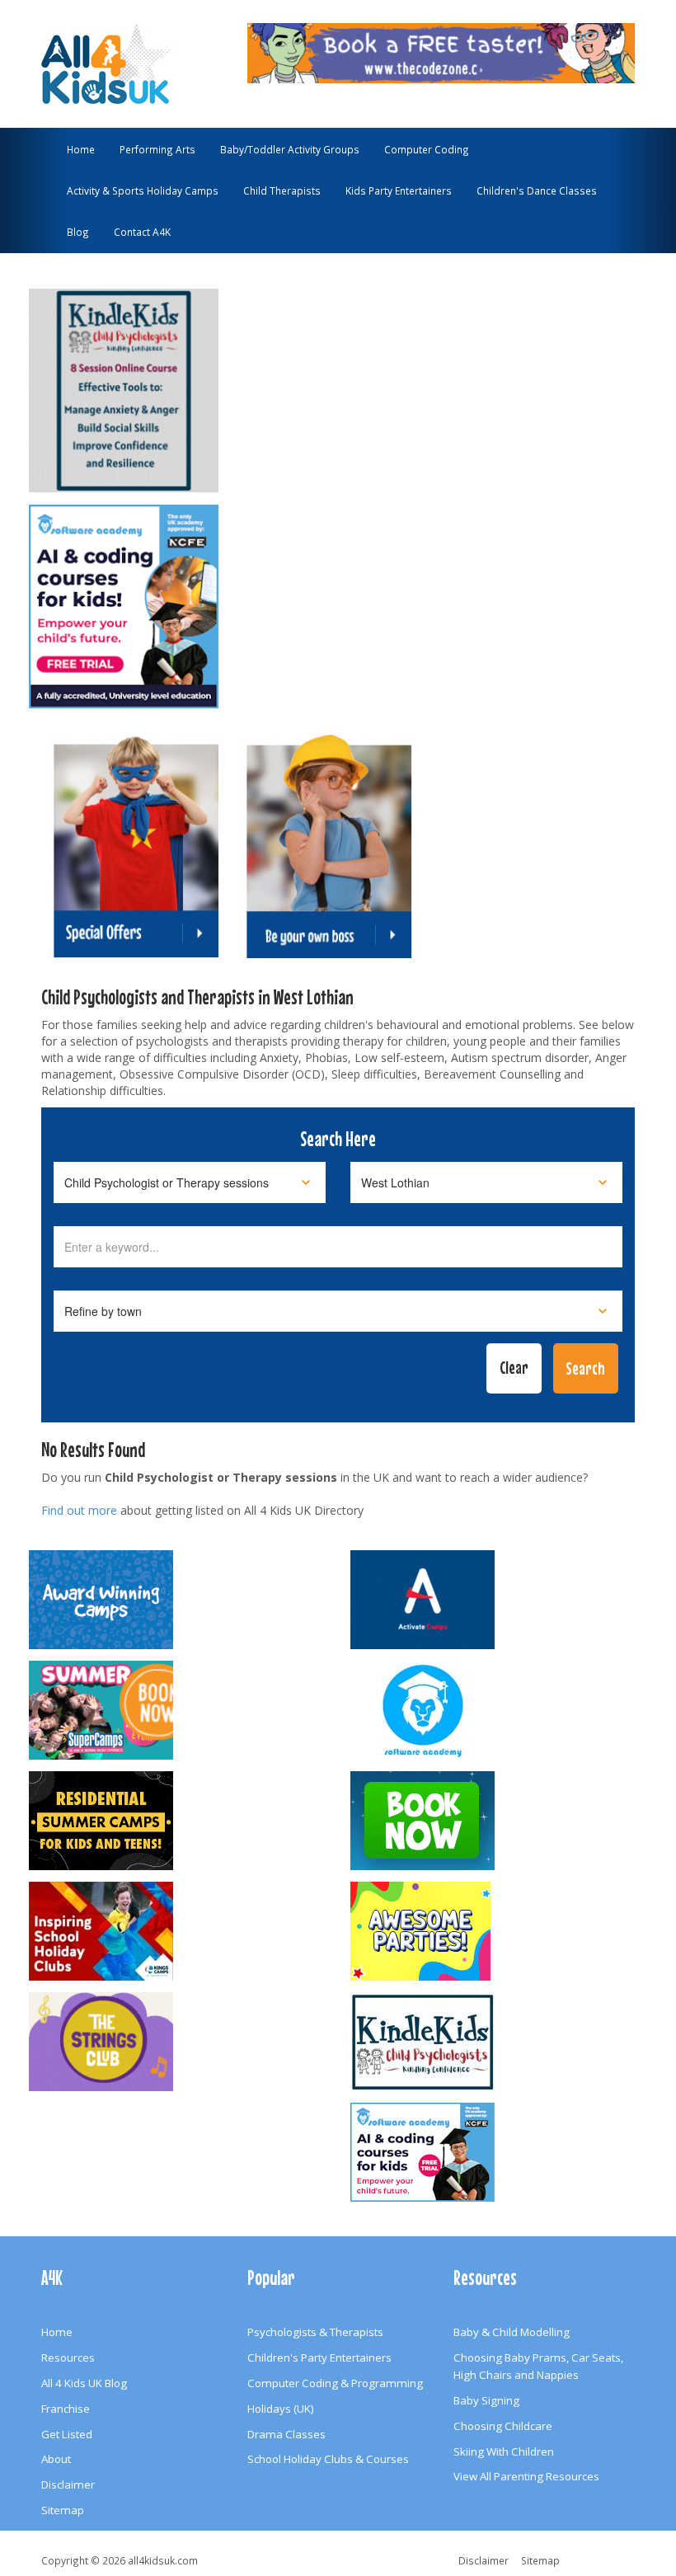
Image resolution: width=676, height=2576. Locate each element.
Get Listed (67, 2434)
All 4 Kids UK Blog (84, 2383)
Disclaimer (68, 2484)
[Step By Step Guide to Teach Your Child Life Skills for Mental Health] (124, 383)
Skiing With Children (504, 2451)
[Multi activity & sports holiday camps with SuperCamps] (177, 1710)
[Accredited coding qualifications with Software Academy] (499, 2152)
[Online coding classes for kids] (441, 51)
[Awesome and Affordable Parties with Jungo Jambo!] (499, 1931)
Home (81, 149)
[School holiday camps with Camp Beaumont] (177, 1600)
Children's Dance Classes (537, 190)
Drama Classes (286, 2434)
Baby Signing (486, 2400)
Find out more (79, 1510)
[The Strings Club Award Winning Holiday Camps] (177, 2042)
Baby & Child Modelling (512, 2332)
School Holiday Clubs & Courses (328, 2459)
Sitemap (63, 2510)
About (56, 2459)
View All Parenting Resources (526, 2476)
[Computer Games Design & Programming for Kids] (499, 1710)
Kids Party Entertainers (399, 190)
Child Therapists (282, 190)
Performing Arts (157, 149)
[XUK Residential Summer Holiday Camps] (177, 1821)
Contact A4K (142, 232)
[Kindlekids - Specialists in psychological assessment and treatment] (499, 2042)
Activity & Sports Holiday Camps (143, 190)
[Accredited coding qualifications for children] (124, 599)
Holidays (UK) (281, 2409)
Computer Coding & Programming (335, 2383)
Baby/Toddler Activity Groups (290, 149)
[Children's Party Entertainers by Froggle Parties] (499, 1821)
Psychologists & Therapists (315, 2332)
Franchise (66, 2409)
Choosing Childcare (503, 2426)
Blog (78, 232)
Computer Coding (427, 149)
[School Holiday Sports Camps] (177, 1931)
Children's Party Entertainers (319, 2357)
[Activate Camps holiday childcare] (499, 1600)
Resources (68, 2357)
